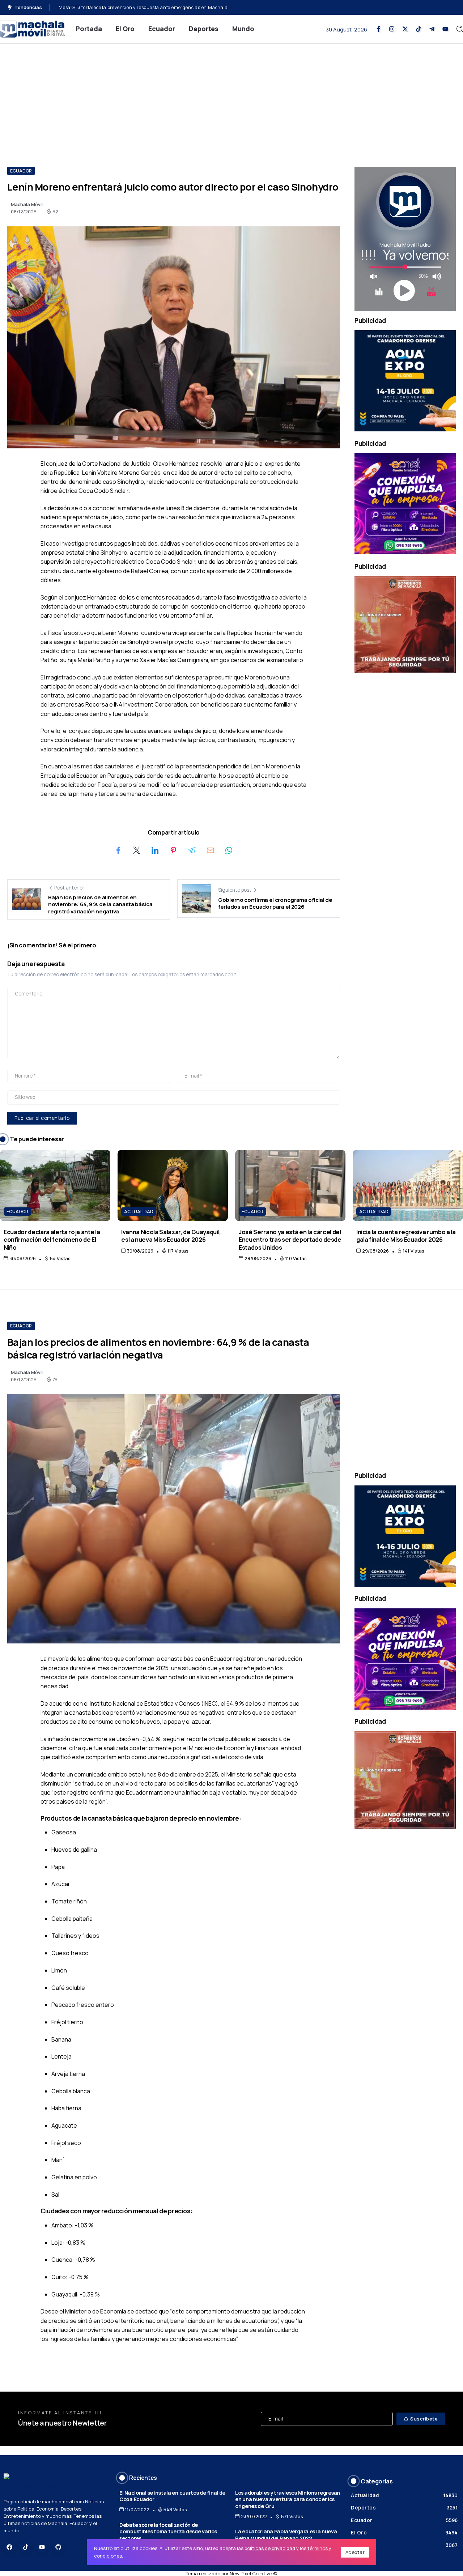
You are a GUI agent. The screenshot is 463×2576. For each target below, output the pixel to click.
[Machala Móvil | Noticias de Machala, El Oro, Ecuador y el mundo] (33, 28)
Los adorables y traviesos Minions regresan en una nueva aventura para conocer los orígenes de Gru (288, 2499)
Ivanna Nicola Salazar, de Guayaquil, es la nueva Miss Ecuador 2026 (171, 1236)
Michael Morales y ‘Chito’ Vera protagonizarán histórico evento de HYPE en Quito (148, 7)
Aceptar (355, 2552)
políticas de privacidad (270, 2548)
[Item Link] (55, 1185)
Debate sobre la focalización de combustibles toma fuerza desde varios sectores (168, 2532)
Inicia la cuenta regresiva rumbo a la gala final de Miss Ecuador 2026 (406, 1236)
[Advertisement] (231, 98)
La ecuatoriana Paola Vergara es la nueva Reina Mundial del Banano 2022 (286, 2535)
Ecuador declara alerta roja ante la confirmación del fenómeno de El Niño (52, 1240)
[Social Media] (378, 29)
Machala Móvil (27, 204)
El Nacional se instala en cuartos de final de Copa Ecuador (172, 2496)
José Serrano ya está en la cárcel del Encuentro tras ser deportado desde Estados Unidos (290, 1240)
